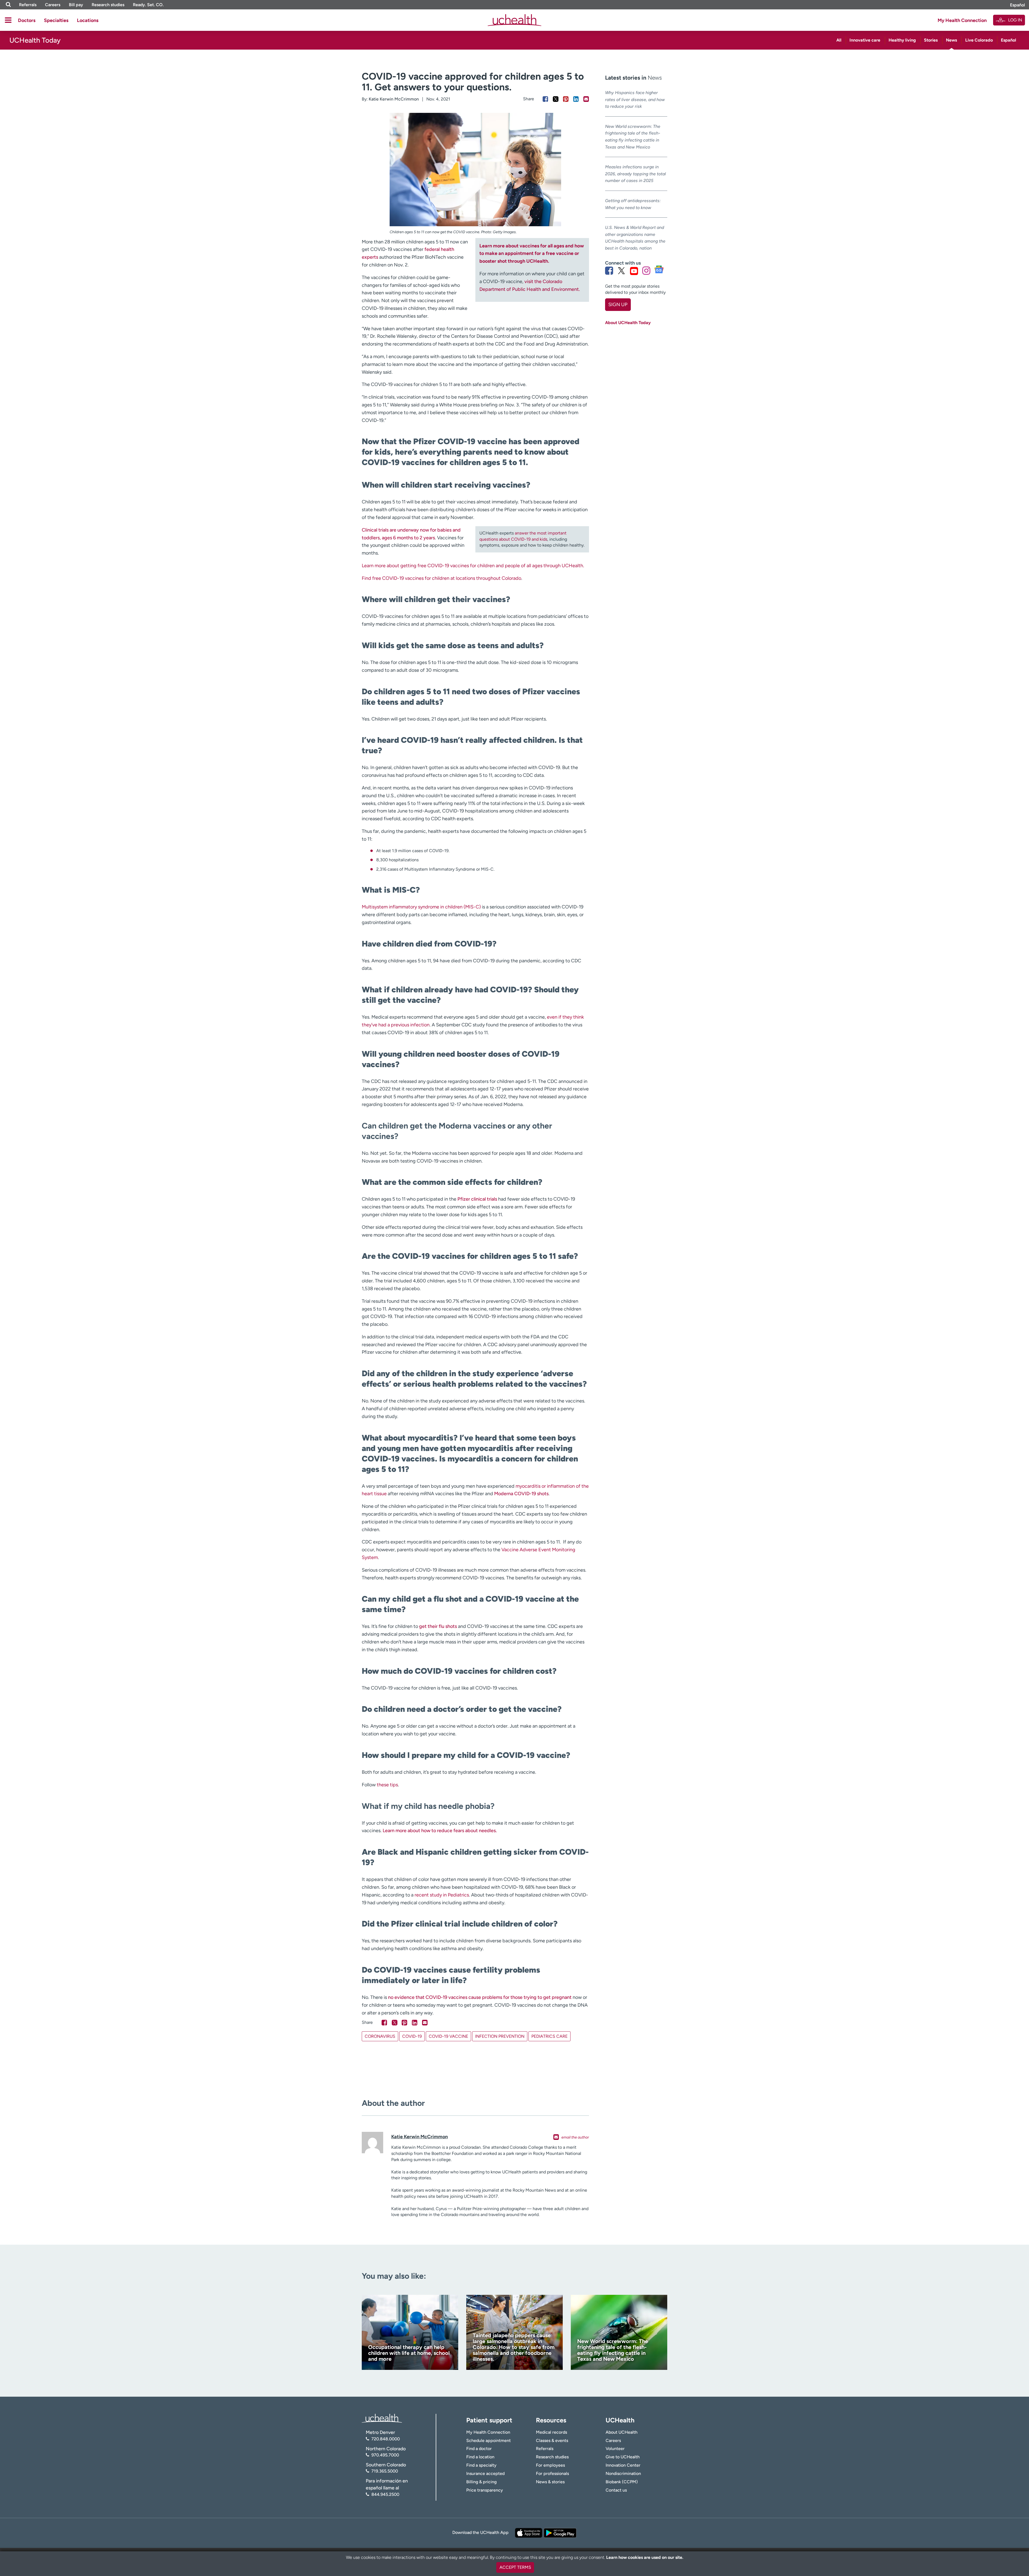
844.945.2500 (385, 2494)
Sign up (618, 305)
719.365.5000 (385, 2471)
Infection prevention (500, 2036)
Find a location (480, 2457)
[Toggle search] (8, 5)
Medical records (551, 2432)
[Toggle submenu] (8, 20)
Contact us (616, 2490)
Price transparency (485, 2490)
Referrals (28, 5)
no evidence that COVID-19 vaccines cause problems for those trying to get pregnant (480, 1997)
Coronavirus (380, 2036)
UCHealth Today (35, 40)
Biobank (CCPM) (622, 2482)
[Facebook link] (609, 271)
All (839, 40)
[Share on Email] (586, 99)
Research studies (108, 5)
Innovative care (865, 40)
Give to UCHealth (623, 2457)
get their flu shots (438, 1626)
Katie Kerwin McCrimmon (394, 99)
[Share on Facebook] (545, 99)
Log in (1015, 20)
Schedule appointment (489, 2440)
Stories (931, 40)
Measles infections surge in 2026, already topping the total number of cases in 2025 (635, 174)
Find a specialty (481, 2465)
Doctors (27, 20)
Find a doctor (479, 2449)
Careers (53, 5)
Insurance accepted (485, 2473)
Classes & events (552, 2440)
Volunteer (615, 2449)
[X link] (621, 271)
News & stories (550, 2482)
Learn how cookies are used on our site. (645, 2557)
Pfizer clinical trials (477, 1199)
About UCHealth (622, 2432)
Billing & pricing (481, 2482)
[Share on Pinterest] (566, 99)
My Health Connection (962, 20)
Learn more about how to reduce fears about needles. (440, 1831)
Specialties (56, 20)
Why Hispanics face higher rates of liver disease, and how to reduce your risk (635, 99)
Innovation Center (623, 2465)
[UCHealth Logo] (382, 2418)
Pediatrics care (549, 2036)
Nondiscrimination (623, 2473)
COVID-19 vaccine (448, 2036)
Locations (88, 20)
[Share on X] (556, 99)
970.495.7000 (385, 2455)
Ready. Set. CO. (148, 5)
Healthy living (902, 40)
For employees (550, 2465)
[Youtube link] (634, 271)
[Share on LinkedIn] (576, 99)
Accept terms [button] (515, 2567)
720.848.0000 (386, 2439)
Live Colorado (979, 40)
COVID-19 (412, 2036)
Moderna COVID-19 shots (521, 1494)
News (951, 40)
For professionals (552, 2473)
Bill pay (76, 5)
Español (1017, 5)
